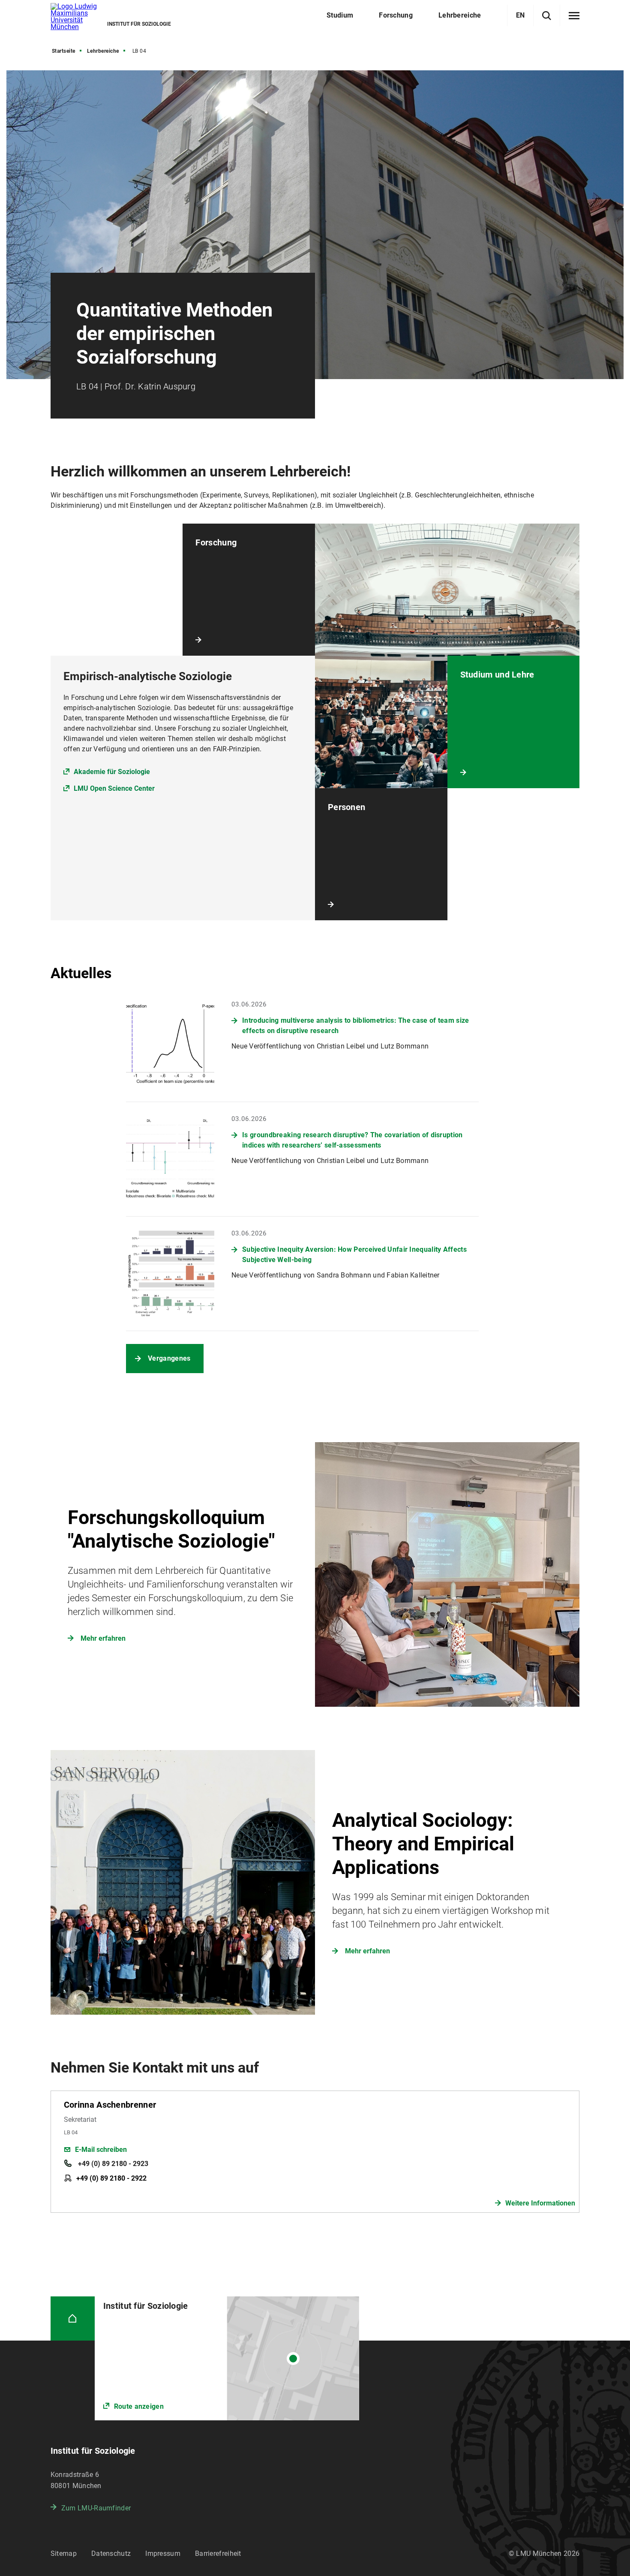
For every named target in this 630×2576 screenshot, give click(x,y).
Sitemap (64, 2553)
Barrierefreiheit (218, 2553)
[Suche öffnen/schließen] (547, 16)
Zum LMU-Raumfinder (96, 2508)
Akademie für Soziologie (112, 772)
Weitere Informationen (540, 2203)
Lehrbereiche (103, 51)
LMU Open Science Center (114, 788)
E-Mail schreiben (101, 2150)
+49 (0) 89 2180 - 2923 (112, 2164)
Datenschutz (111, 2553)
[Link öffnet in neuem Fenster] (227, 2358)
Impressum (163, 2553)
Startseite (64, 51)
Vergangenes (169, 1358)
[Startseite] (73, 2318)
